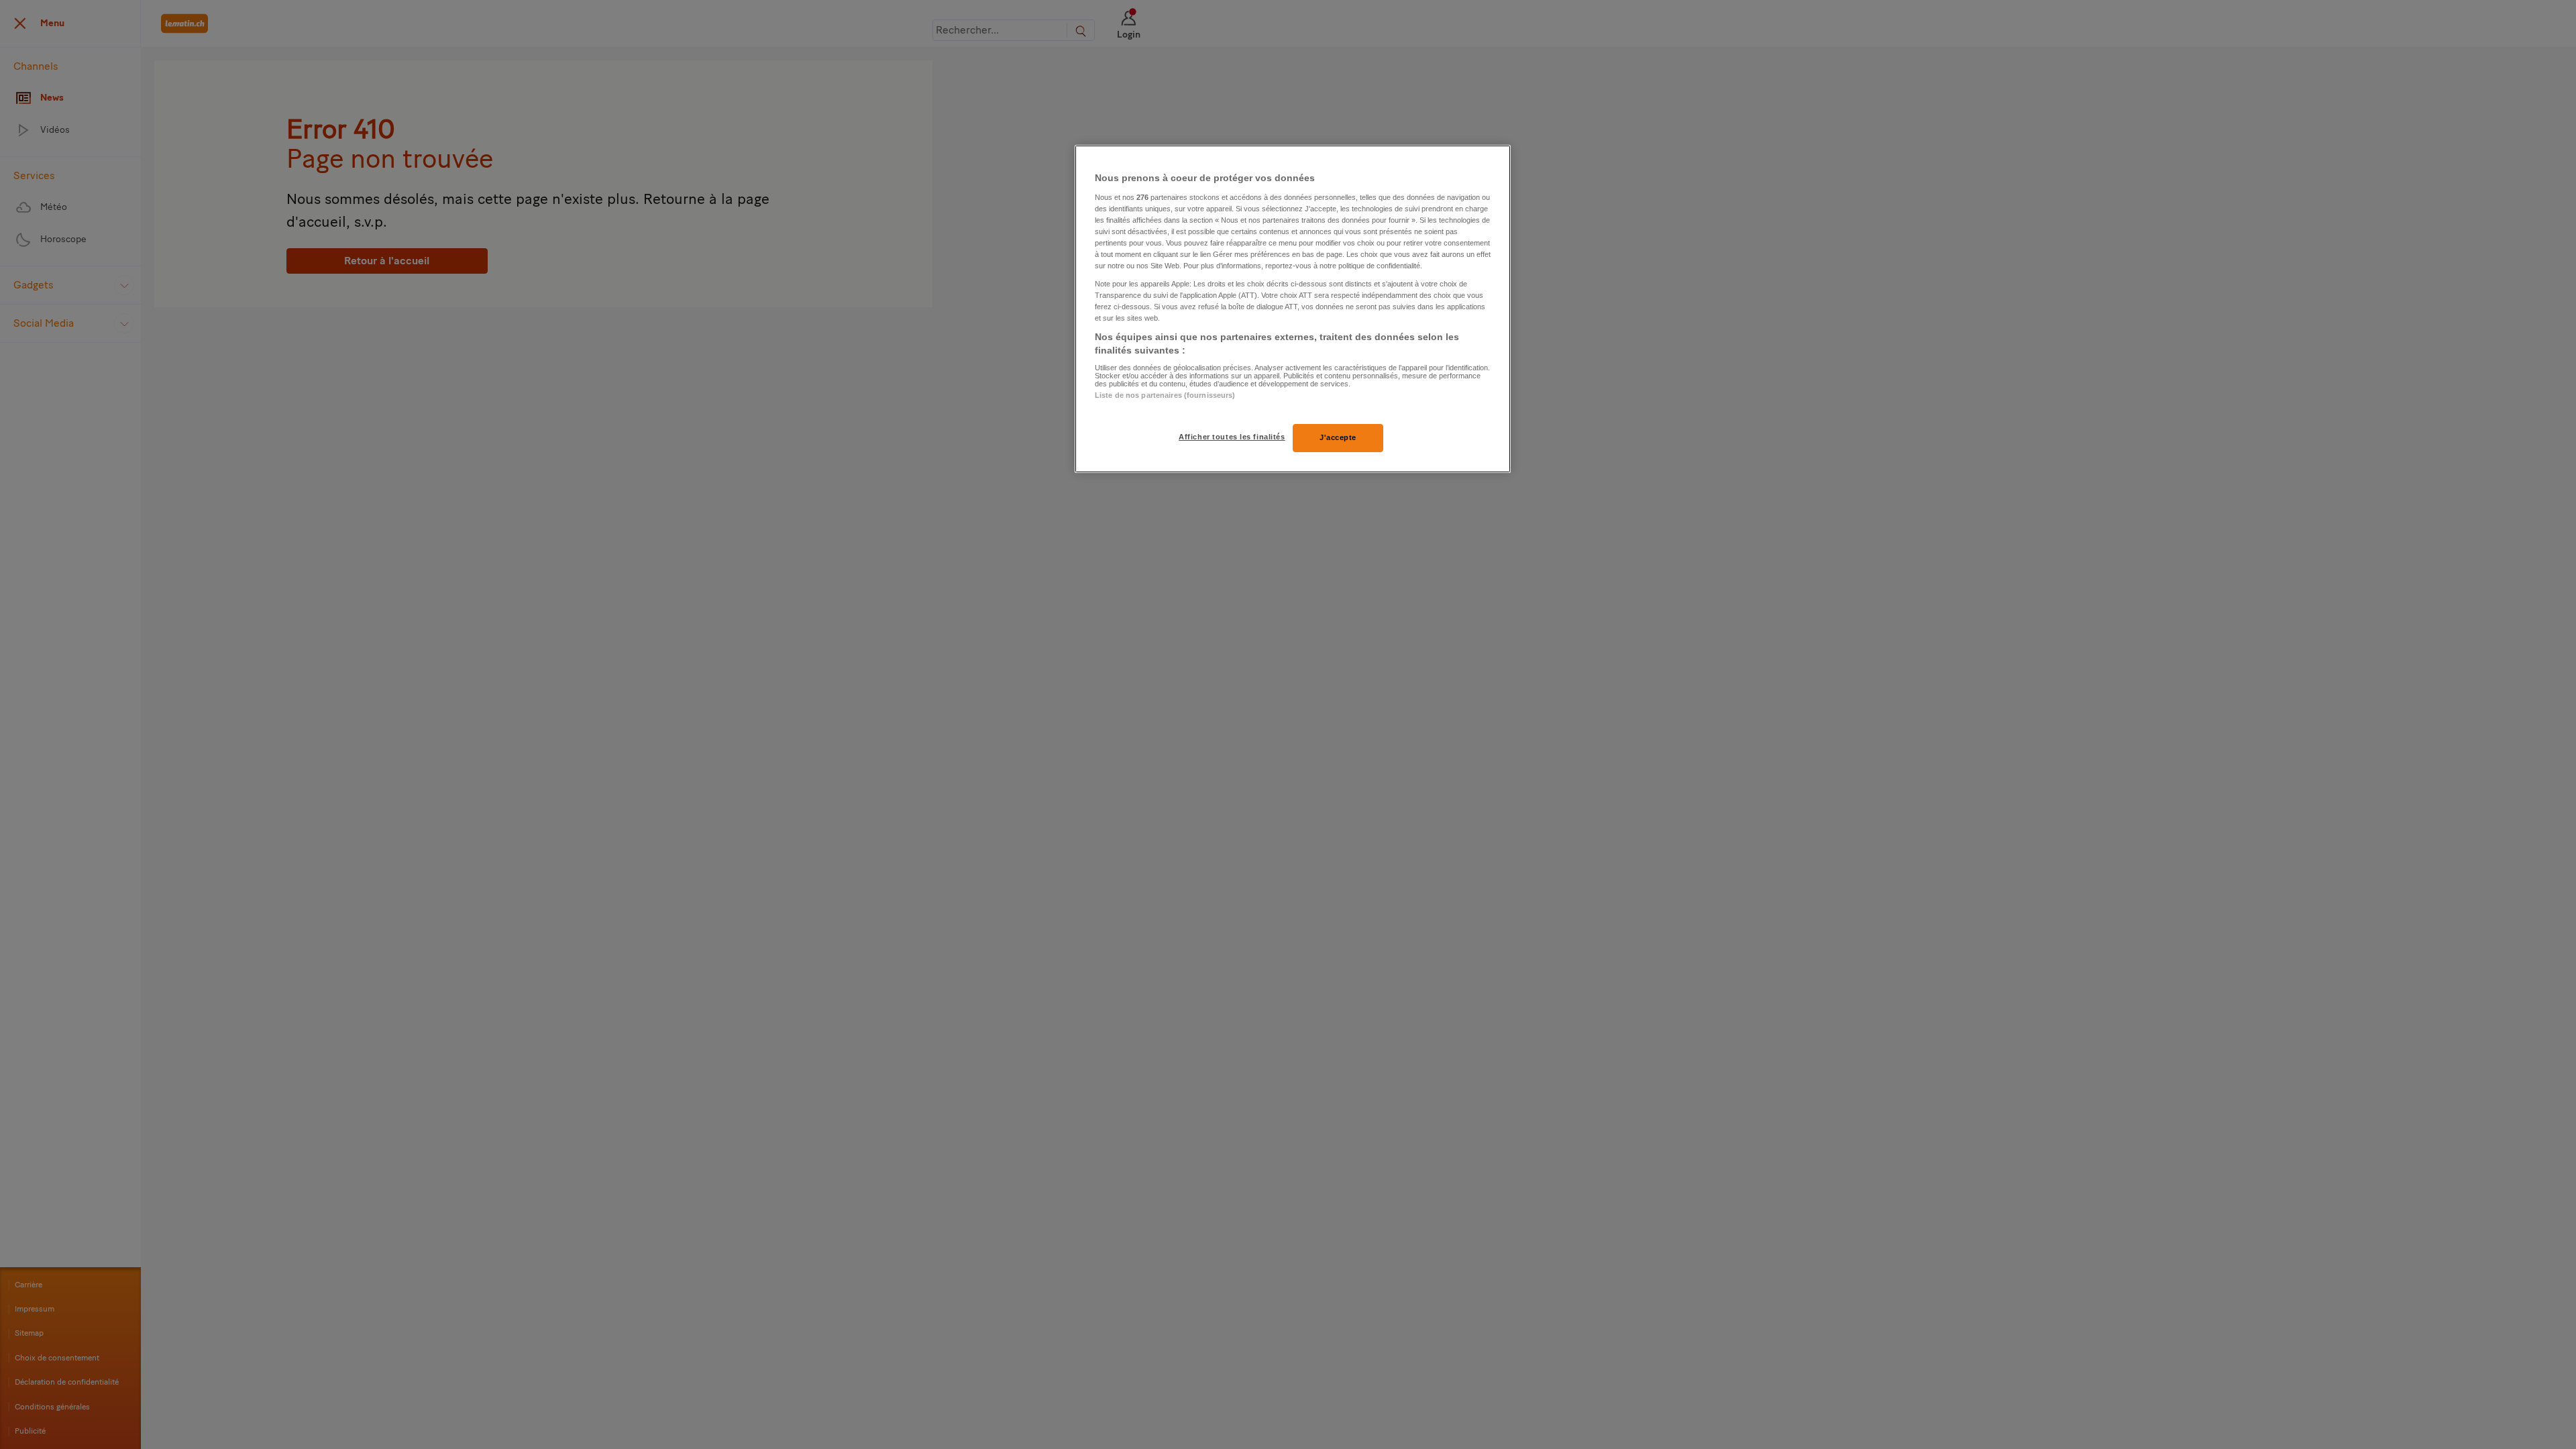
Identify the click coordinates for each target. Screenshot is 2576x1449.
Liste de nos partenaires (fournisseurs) (1165, 395)
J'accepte (1338, 437)
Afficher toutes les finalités (1232, 437)
